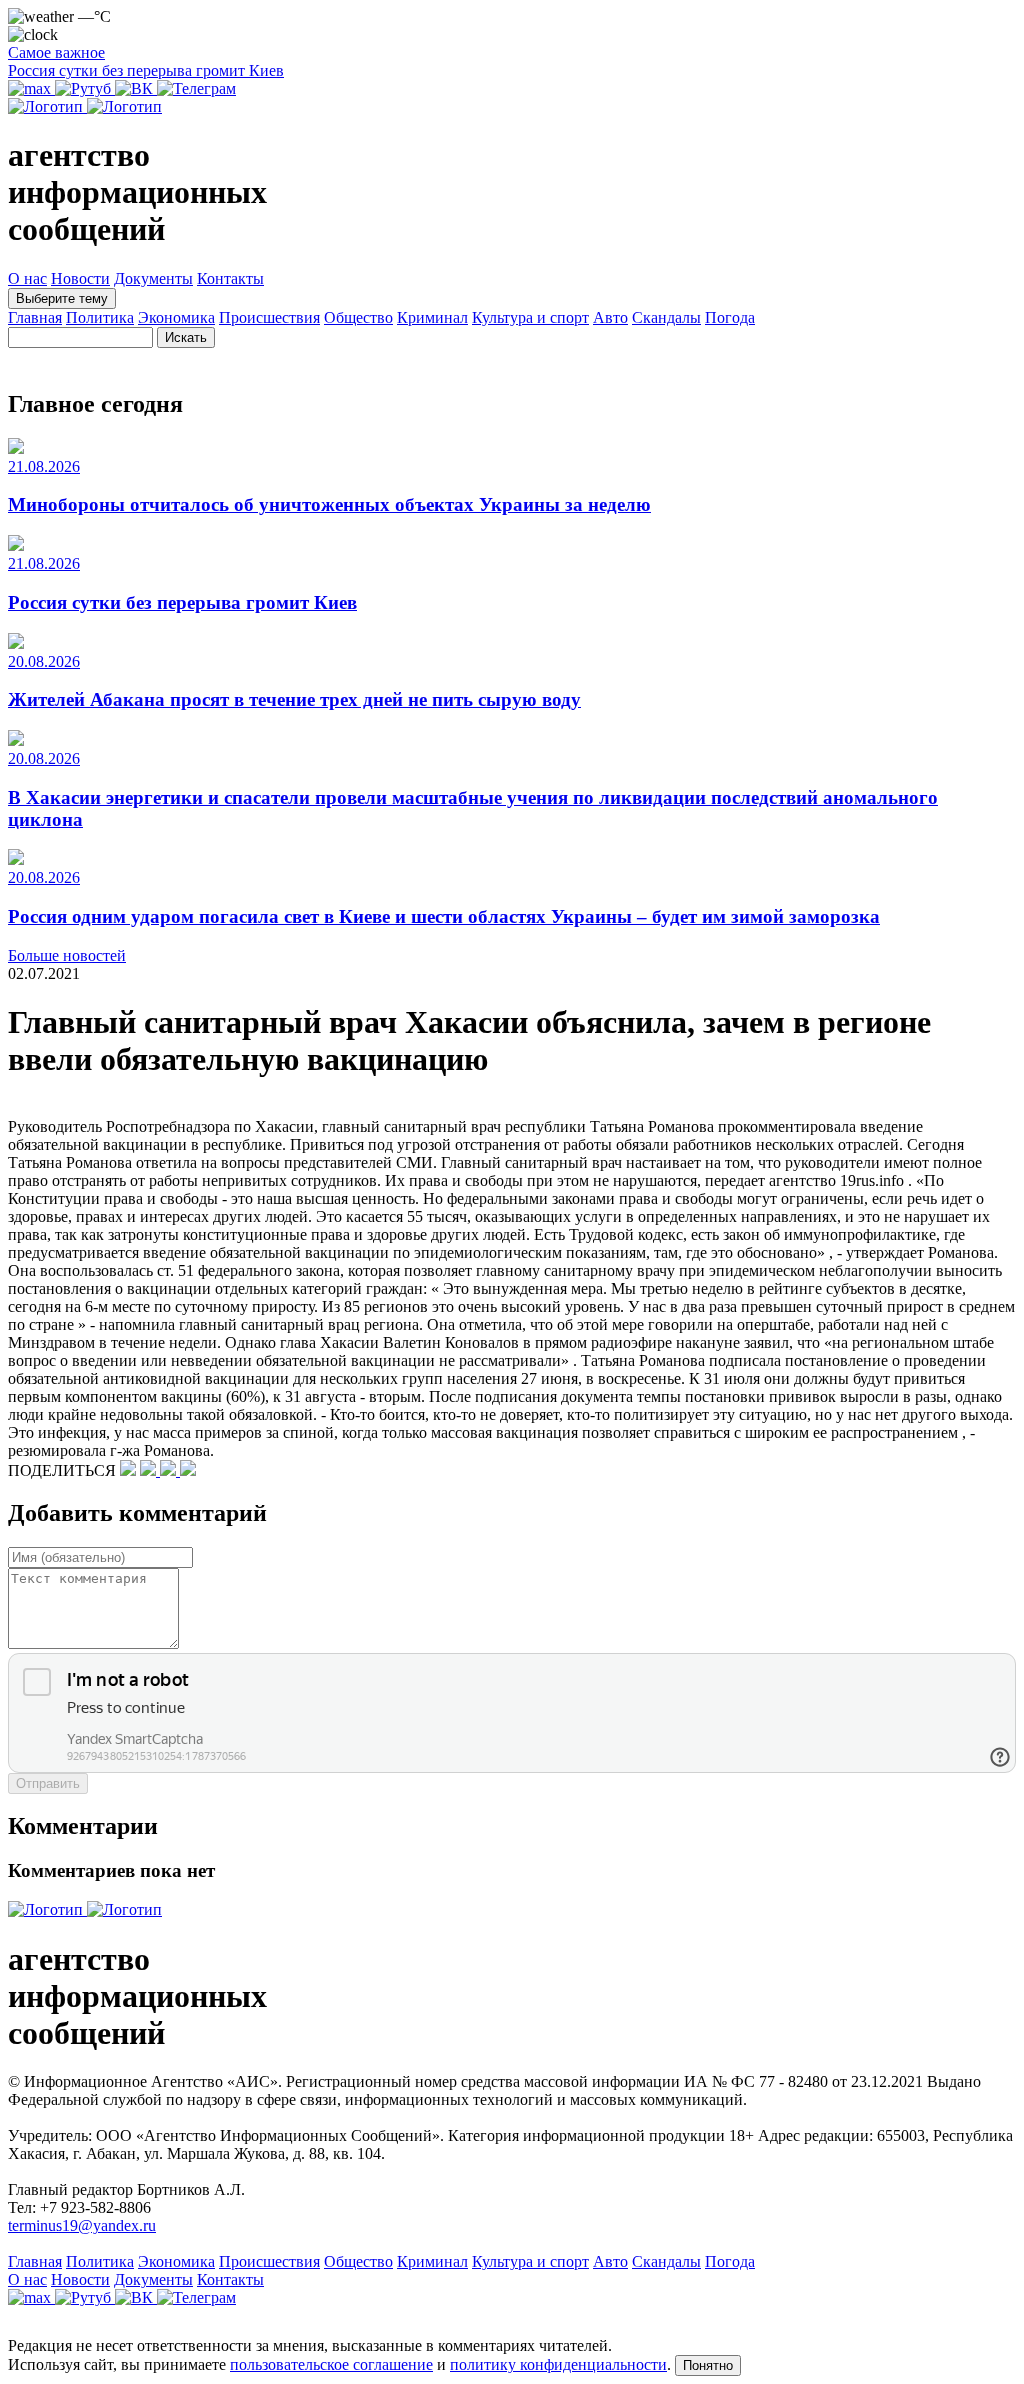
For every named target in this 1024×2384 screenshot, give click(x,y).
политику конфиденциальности (558, 2364)
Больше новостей (67, 955)
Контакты (230, 278)
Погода (730, 317)
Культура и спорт (530, 317)
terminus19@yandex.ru (82, 2225)
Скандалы (666, 317)
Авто (610, 317)
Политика (100, 317)
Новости (80, 278)
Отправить (48, 1783)
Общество (358, 317)
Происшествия (269, 317)
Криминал (432, 317)
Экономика (176, 317)
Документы (153, 278)
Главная (35, 317)
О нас (27, 278)
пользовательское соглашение (331, 2364)
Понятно (708, 2365)
